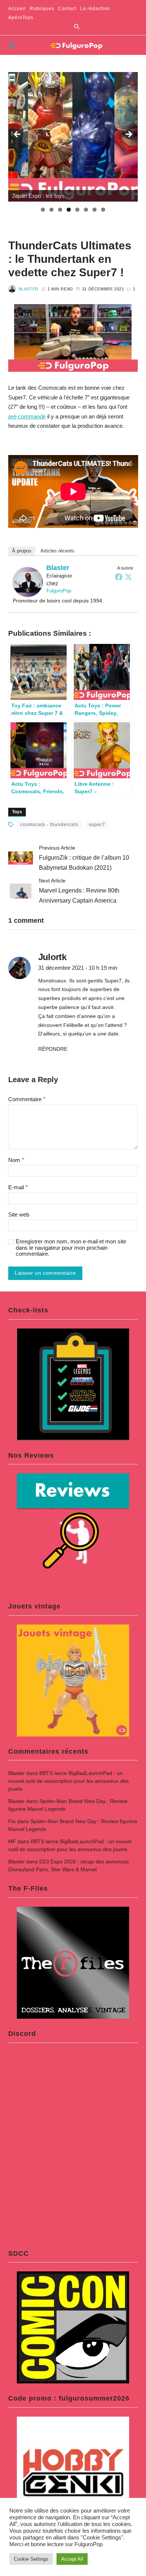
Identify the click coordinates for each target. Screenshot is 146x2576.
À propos (22, 551)
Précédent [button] (18, 135)
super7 (97, 825)
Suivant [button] (128, 135)
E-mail (18, 1187)
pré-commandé (27, 416)
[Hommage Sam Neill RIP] (73, 137)
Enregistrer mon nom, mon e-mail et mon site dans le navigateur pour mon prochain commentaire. (71, 1248)
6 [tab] (86, 210)
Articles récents (57, 551)
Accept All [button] (72, 2559)
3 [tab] (60, 210)
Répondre (53, 1049)
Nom (16, 1160)
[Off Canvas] (12, 46)
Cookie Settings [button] (31, 2559)
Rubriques (42, 9)
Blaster (29, 289)
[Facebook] (119, 577)
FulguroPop (59, 591)
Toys (17, 812)
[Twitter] (128, 577)
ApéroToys (21, 18)
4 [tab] (69, 210)
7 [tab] (95, 210)
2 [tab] (51, 210)
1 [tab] (43, 210)
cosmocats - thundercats (49, 825)
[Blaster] (28, 582)
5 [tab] (77, 210)
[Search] (77, 27)
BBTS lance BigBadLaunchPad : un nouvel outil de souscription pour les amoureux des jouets (69, 1781)
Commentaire (27, 1099)
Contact (67, 9)
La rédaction (95, 9)
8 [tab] (103, 210)
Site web (19, 1215)
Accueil (17, 9)
